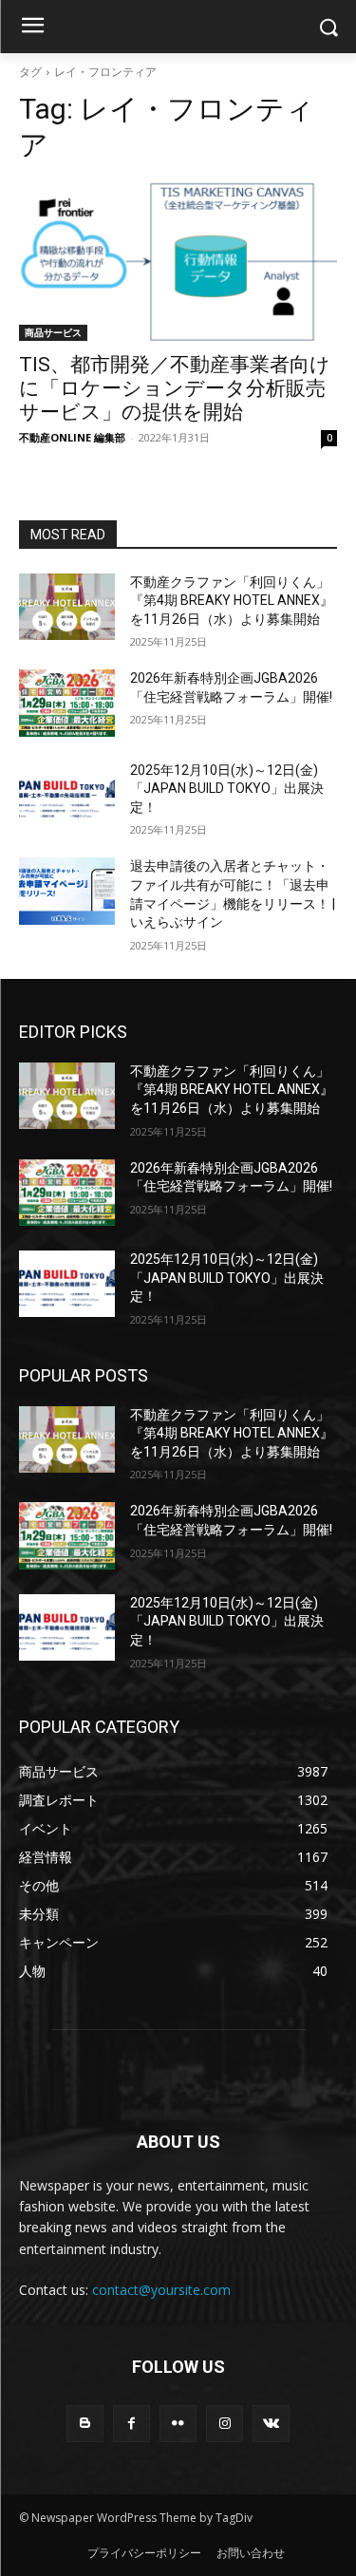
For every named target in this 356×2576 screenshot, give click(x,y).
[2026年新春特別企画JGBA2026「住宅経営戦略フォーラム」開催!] (67, 703)
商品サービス (53, 332)
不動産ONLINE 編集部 (72, 437)
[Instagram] (225, 2424)
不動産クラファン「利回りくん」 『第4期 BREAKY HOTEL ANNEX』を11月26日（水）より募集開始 (232, 601)
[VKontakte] (271, 2424)
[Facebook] (131, 2424)
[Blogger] (85, 2424)
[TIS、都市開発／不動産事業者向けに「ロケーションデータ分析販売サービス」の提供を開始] (178, 261)
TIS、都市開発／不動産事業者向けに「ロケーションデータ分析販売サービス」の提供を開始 (175, 388)
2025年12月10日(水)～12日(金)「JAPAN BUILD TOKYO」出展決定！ (227, 789)
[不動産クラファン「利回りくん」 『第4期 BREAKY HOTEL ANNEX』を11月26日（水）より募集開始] (67, 607)
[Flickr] (178, 2424)
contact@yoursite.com (161, 2290)
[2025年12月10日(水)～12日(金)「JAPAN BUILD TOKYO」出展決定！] (67, 795)
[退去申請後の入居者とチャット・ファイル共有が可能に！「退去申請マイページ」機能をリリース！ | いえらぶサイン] (67, 891)
